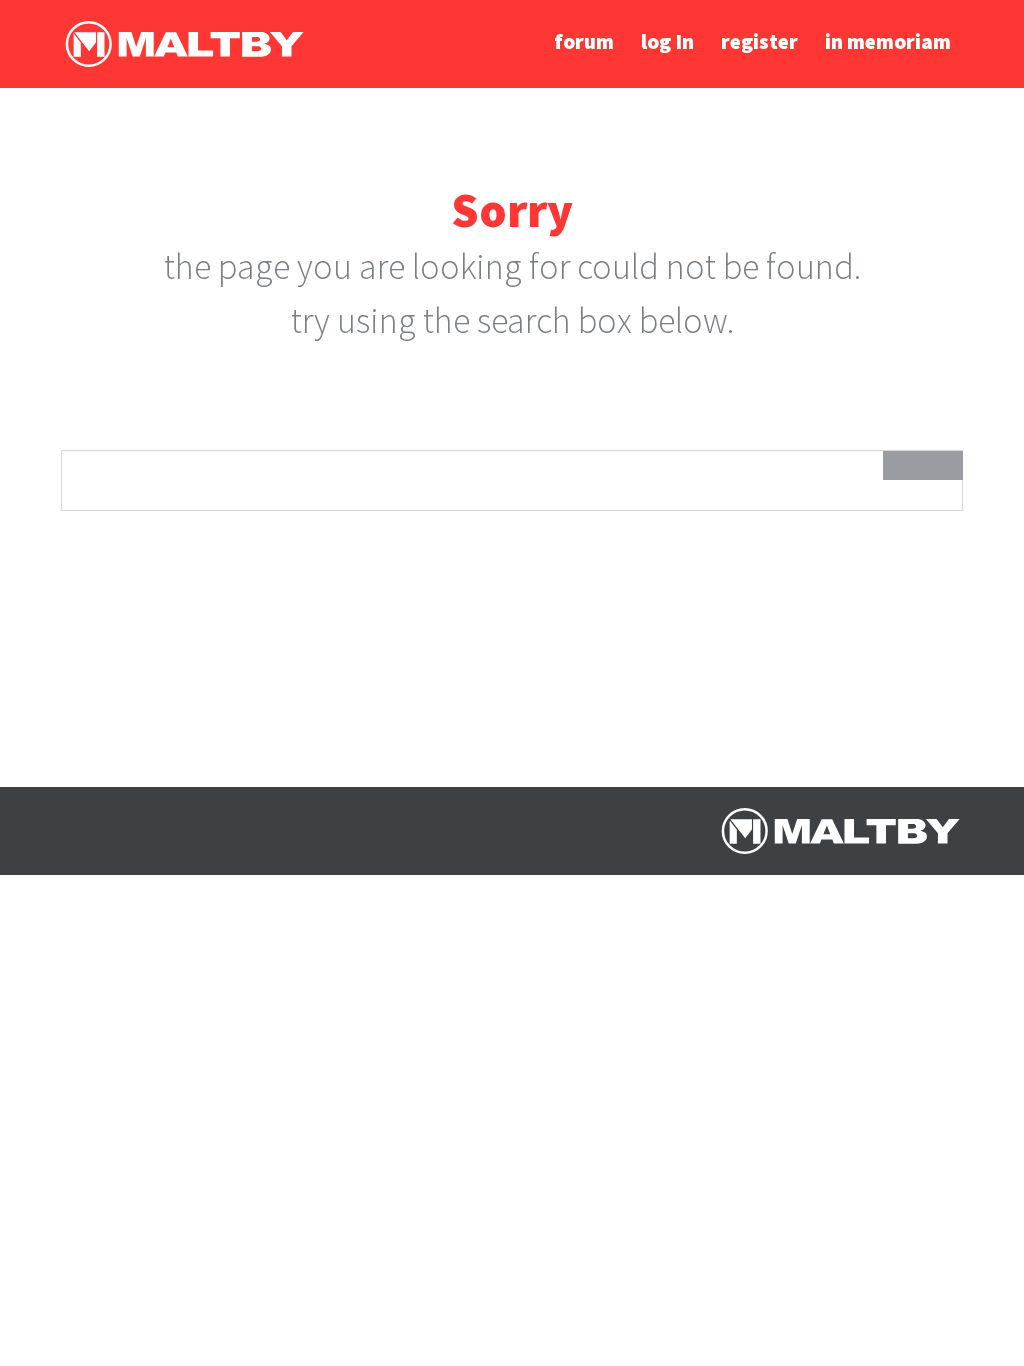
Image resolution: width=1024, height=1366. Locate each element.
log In (667, 41)
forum (584, 41)
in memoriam (888, 41)
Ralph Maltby (184, 44)
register (759, 41)
